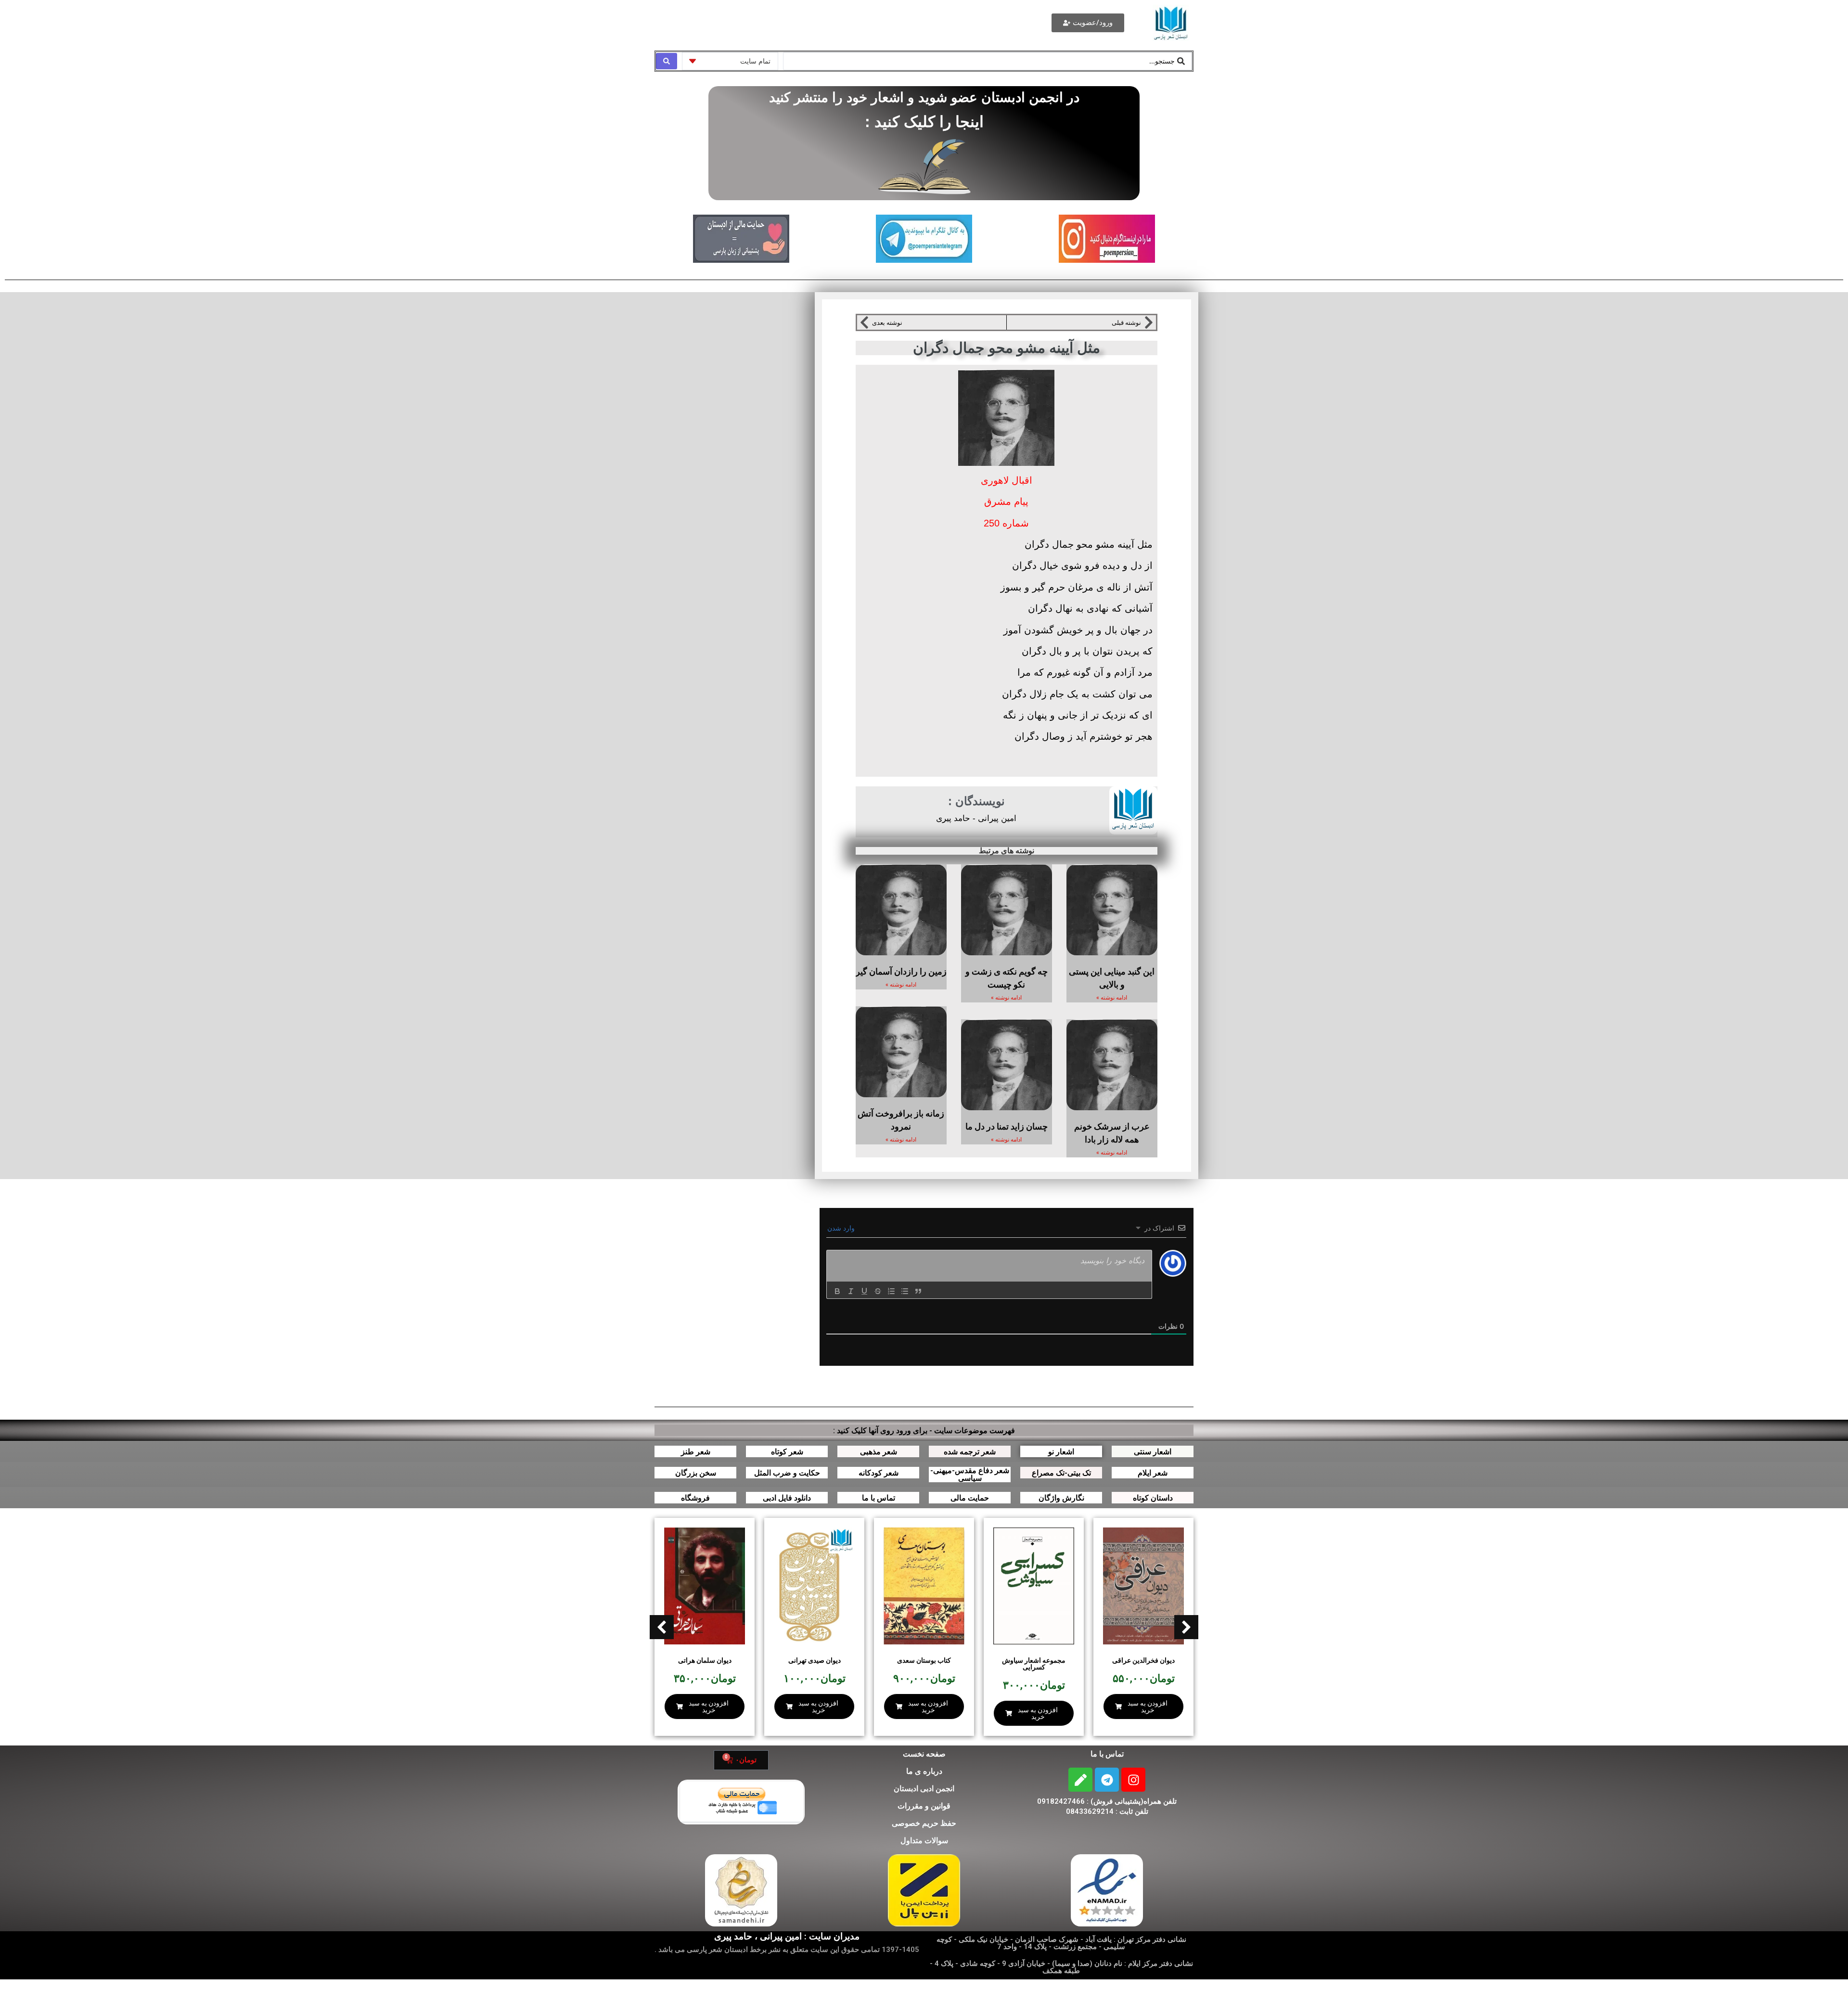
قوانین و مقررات (924, 1806)
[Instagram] (1133, 1780)
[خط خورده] (878, 1291)
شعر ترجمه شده (970, 1452)
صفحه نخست (924, 1754)
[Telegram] (1107, 1780)
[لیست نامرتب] (905, 1291)
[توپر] (837, 1291)
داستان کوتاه (1153, 1498)
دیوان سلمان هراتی (705, 1660)
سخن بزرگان (696, 1473)
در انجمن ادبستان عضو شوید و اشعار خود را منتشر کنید (924, 97)
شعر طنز (696, 1452)
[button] (662, 1627)
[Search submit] (667, 61)
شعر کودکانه (879, 1473)
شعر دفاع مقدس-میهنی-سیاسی (970, 1474)
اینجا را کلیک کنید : (924, 122)
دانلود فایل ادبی (787, 1498)
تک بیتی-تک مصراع (1061, 1473)
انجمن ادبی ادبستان (924, 1789)
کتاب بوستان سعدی (924, 1660)
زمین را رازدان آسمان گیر (901, 971)
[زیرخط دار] (864, 1291)
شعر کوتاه (787, 1452)
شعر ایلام (1153, 1473)
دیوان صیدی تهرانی (815, 1660)
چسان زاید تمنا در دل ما (1007, 1126)
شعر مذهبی (879, 1452)
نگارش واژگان (1061, 1498)
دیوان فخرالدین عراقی (1143, 1660)
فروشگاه (695, 1498)
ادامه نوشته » (1112, 998)
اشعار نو (1061, 1452)
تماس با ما (879, 1498)
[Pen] (1080, 1780)
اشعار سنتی (1153, 1452)
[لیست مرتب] (891, 1291)
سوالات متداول (924, 1841)
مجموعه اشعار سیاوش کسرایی (1034, 1664)
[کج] (851, 1291)
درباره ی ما (924, 1771)
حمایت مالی (970, 1498)
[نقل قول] (918, 1291)
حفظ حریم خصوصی (924, 1823)
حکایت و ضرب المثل (787, 1473)
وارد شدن (842, 1228)
